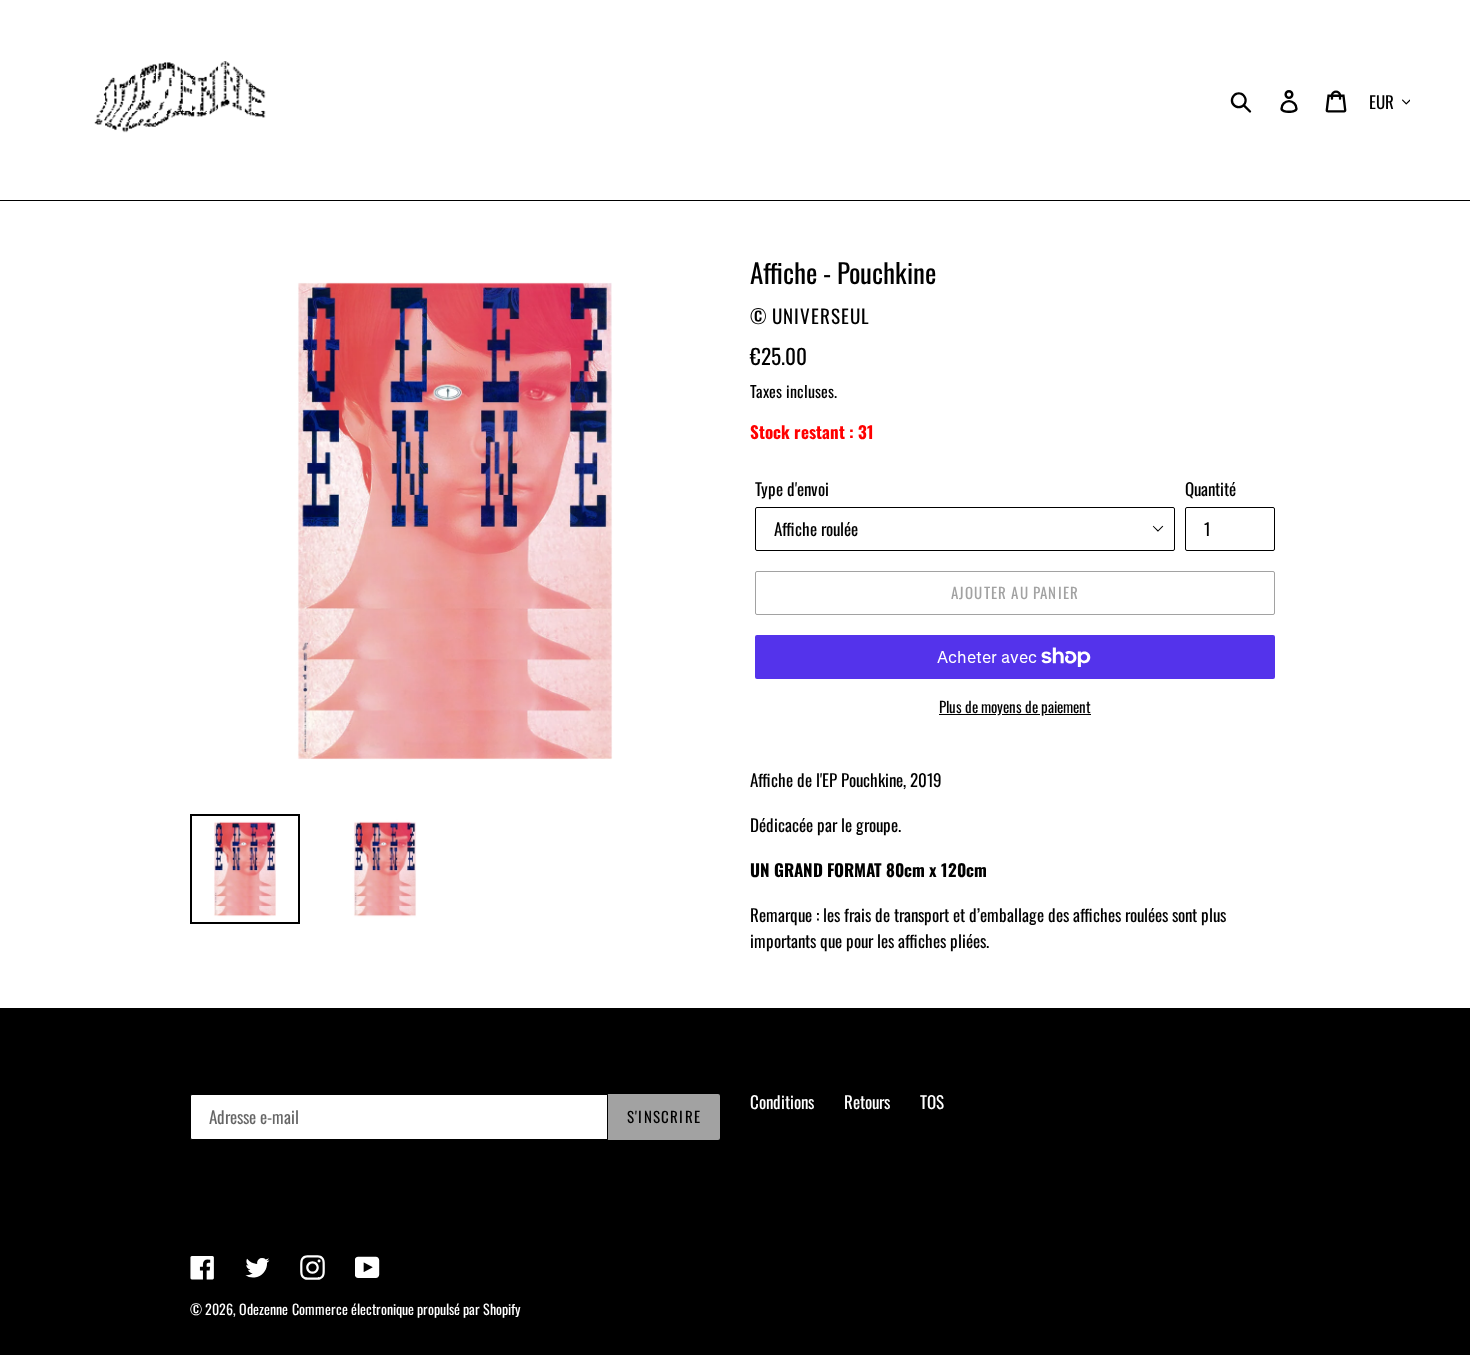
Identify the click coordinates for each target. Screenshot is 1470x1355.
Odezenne (263, 1308)
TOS (932, 1101)
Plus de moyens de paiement (1015, 706)
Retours (867, 1101)
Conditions (782, 1101)
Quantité (1210, 488)
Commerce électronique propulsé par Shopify (406, 1308)
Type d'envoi (792, 488)
